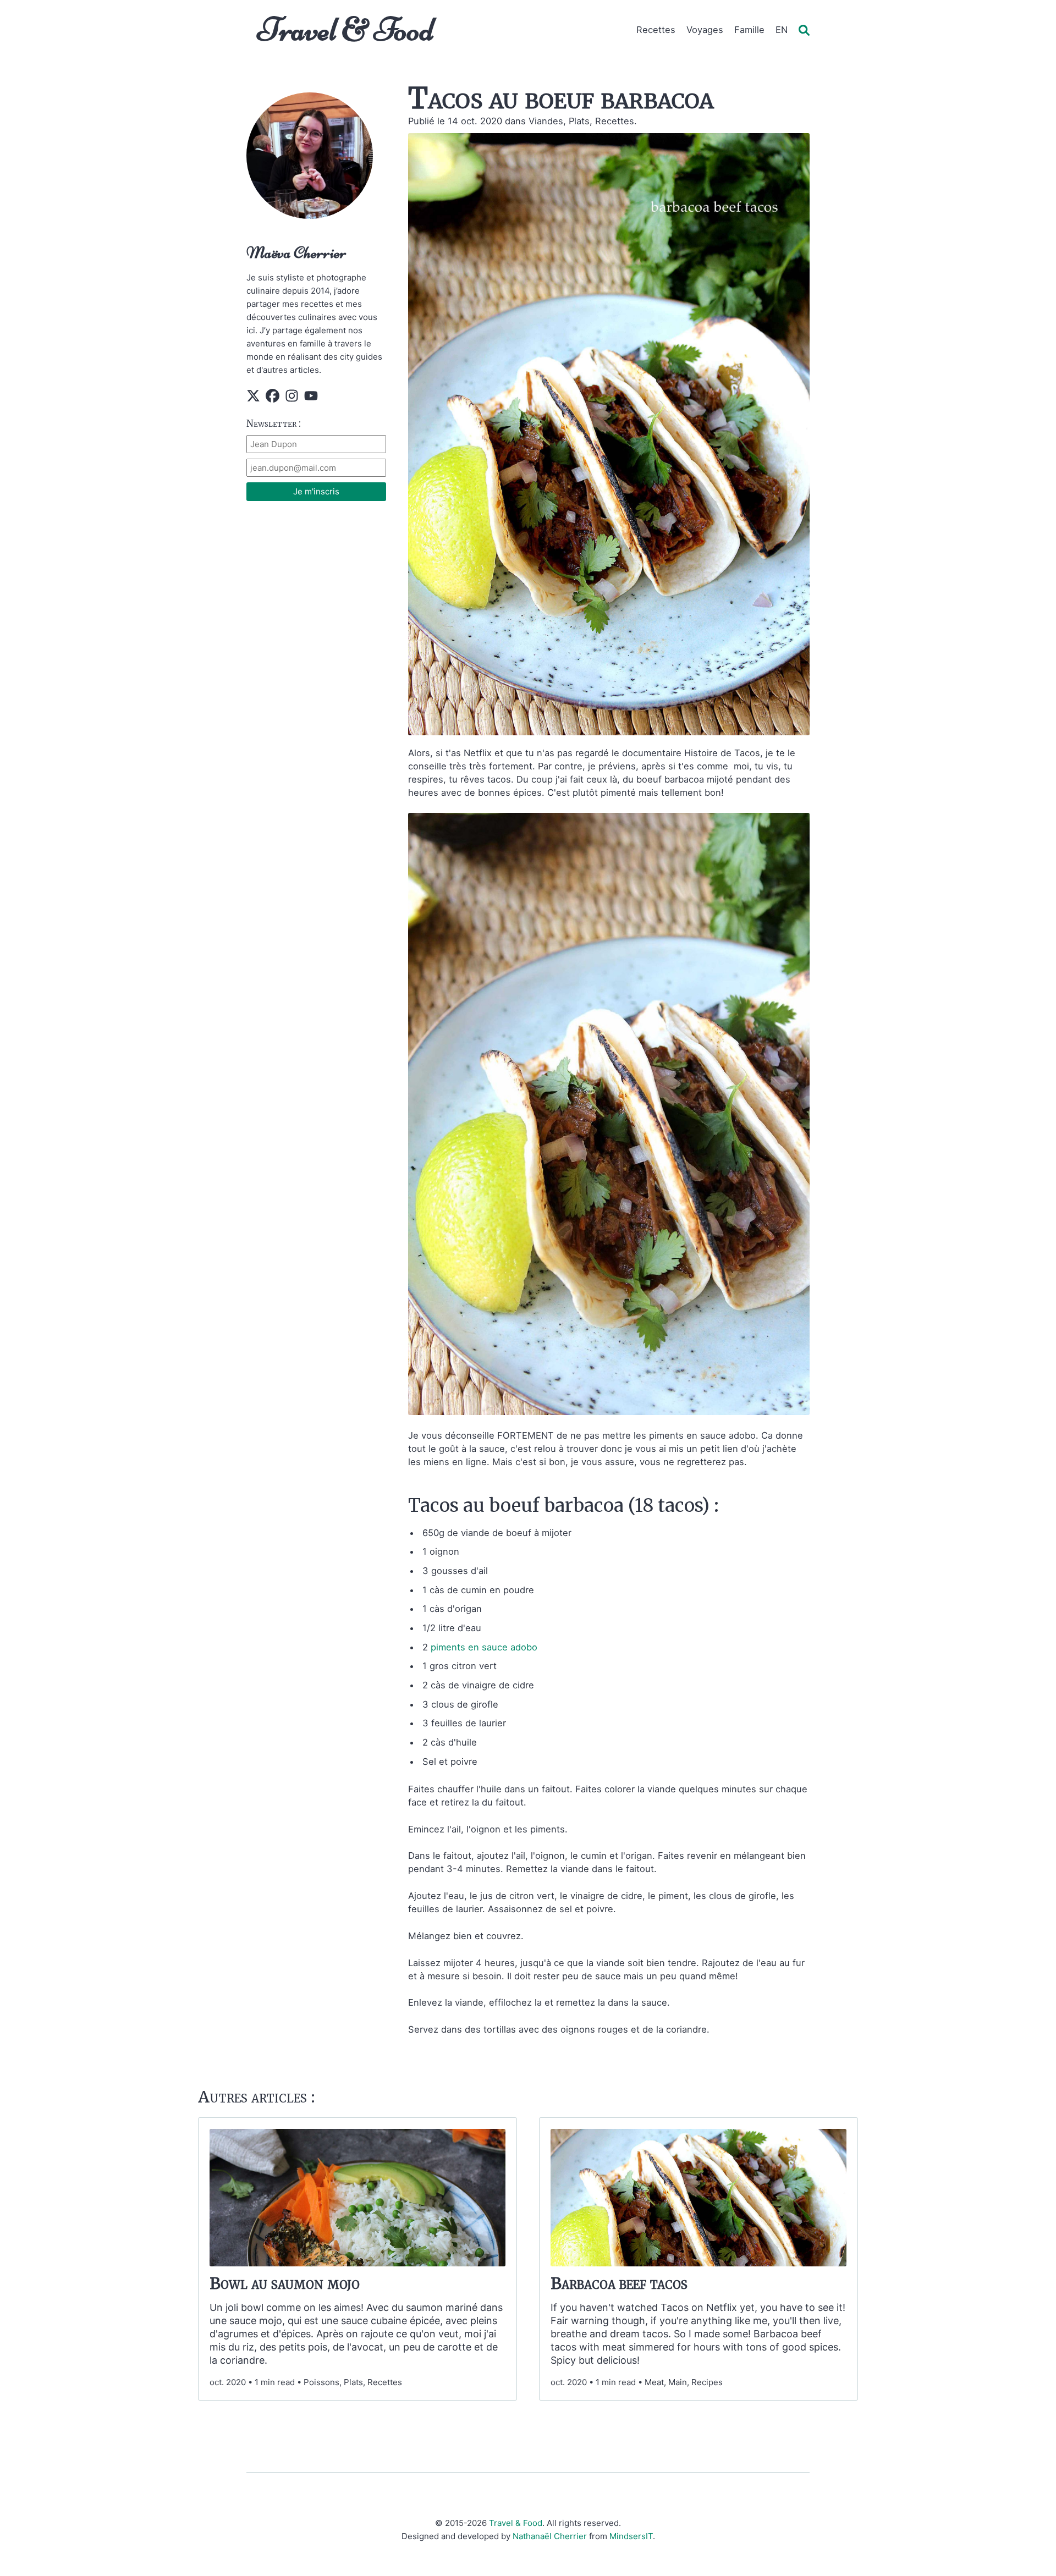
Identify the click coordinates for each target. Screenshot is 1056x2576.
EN (782, 30)
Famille (749, 30)
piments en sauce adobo (484, 1647)
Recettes (656, 30)
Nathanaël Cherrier (550, 2536)
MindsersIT (631, 2536)
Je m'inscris (316, 491)
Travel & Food (346, 29)
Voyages (705, 30)
